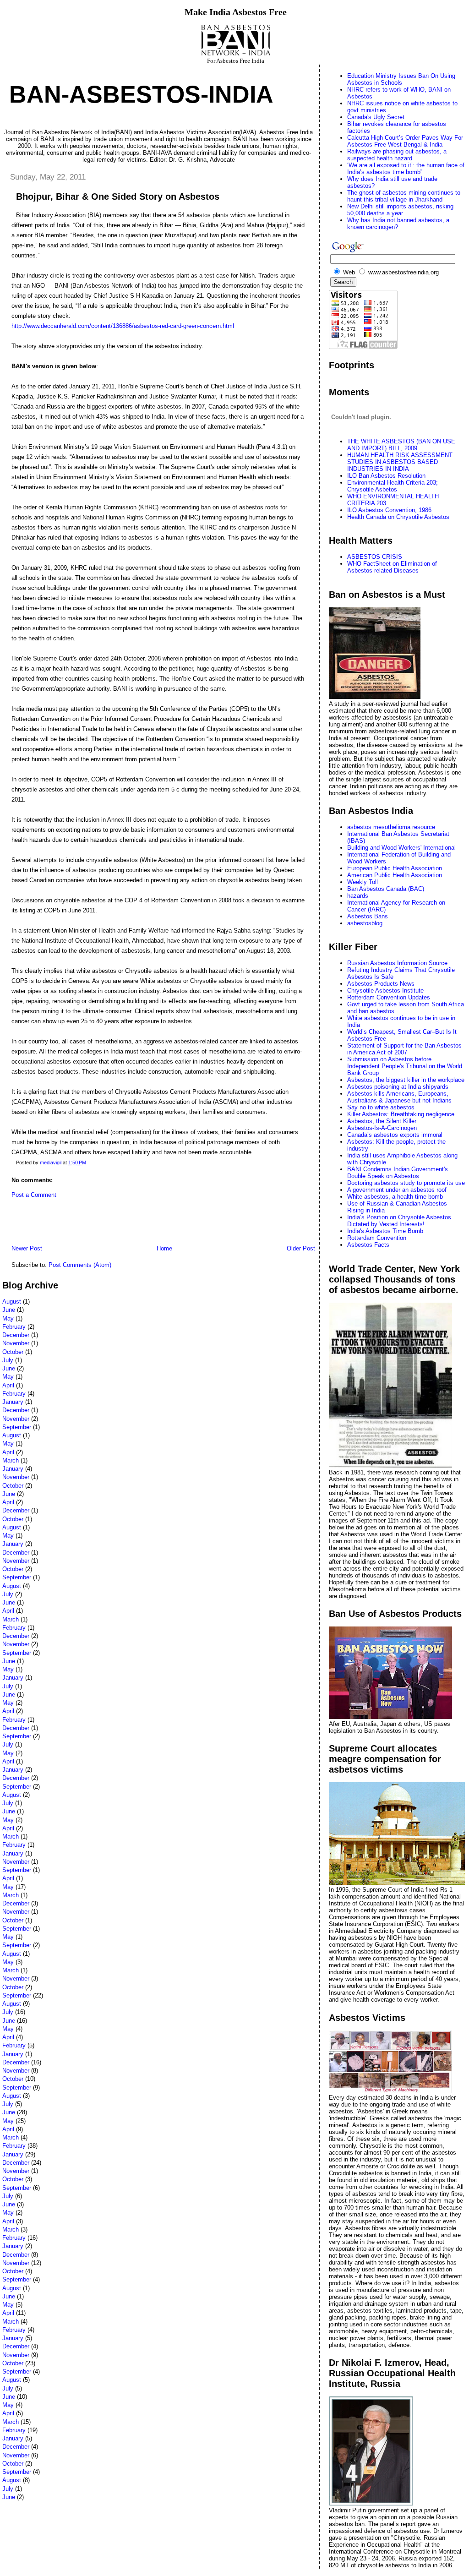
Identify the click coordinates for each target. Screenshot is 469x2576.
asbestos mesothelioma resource (391, 827)
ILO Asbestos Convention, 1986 (389, 510)
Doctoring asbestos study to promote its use (406, 1183)
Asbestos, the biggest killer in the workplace (406, 1080)
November (16, 1343)
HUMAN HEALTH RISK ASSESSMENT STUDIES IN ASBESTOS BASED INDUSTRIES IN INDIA (400, 462)
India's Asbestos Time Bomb (385, 1231)
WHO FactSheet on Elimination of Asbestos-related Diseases (392, 567)
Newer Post (27, 1248)
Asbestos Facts (368, 1245)
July (8, 1360)
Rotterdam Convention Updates (389, 997)
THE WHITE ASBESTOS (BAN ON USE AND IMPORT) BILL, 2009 (401, 445)
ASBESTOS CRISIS (375, 557)
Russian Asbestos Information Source (397, 963)
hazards (358, 896)
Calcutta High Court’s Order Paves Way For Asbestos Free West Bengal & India (405, 141)
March (11, 1460)
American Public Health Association (395, 875)
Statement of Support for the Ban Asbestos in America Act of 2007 (404, 1049)
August (12, 1302)
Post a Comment (34, 1195)
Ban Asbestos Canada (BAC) (386, 889)
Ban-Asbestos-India (141, 94)
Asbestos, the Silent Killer (382, 1121)
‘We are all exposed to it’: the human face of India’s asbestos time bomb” (406, 169)
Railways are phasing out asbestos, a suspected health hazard (397, 155)
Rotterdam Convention (377, 1238)
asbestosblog (365, 923)
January (13, 1402)
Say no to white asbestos (381, 1107)
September (17, 1427)
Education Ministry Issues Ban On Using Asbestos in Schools (401, 79)
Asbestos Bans (368, 916)
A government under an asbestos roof (397, 1190)
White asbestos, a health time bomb (395, 1197)
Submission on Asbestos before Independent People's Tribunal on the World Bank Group (405, 1066)
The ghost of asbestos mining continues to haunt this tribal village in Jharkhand (404, 196)
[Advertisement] (109, 1224)
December (16, 1335)
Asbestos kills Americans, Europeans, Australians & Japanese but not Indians (399, 1097)
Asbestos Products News (381, 984)
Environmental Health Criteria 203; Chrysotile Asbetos (393, 486)
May (8, 1318)
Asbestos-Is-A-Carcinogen (382, 1128)
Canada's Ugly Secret (376, 117)
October (13, 1352)
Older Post (301, 1248)
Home (164, 1248)
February (14, 1327)
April (8, 1385)
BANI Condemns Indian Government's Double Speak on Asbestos (398, 1173)
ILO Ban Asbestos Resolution (386, 476)
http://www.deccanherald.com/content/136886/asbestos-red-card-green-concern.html (123, 326)
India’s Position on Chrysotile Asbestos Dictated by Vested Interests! (399, 1221)
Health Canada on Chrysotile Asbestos (398, 517)
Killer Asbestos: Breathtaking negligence (401, 1114)
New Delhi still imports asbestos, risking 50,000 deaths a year (400, 210)
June (9, 1310)
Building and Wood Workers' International (401, 848)
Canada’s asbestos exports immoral (395, 1135)
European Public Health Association (395, 868)
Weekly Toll (363, 882)
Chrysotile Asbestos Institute (385, 991)
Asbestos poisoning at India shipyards (398, 1087)
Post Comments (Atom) (80, 1265)
